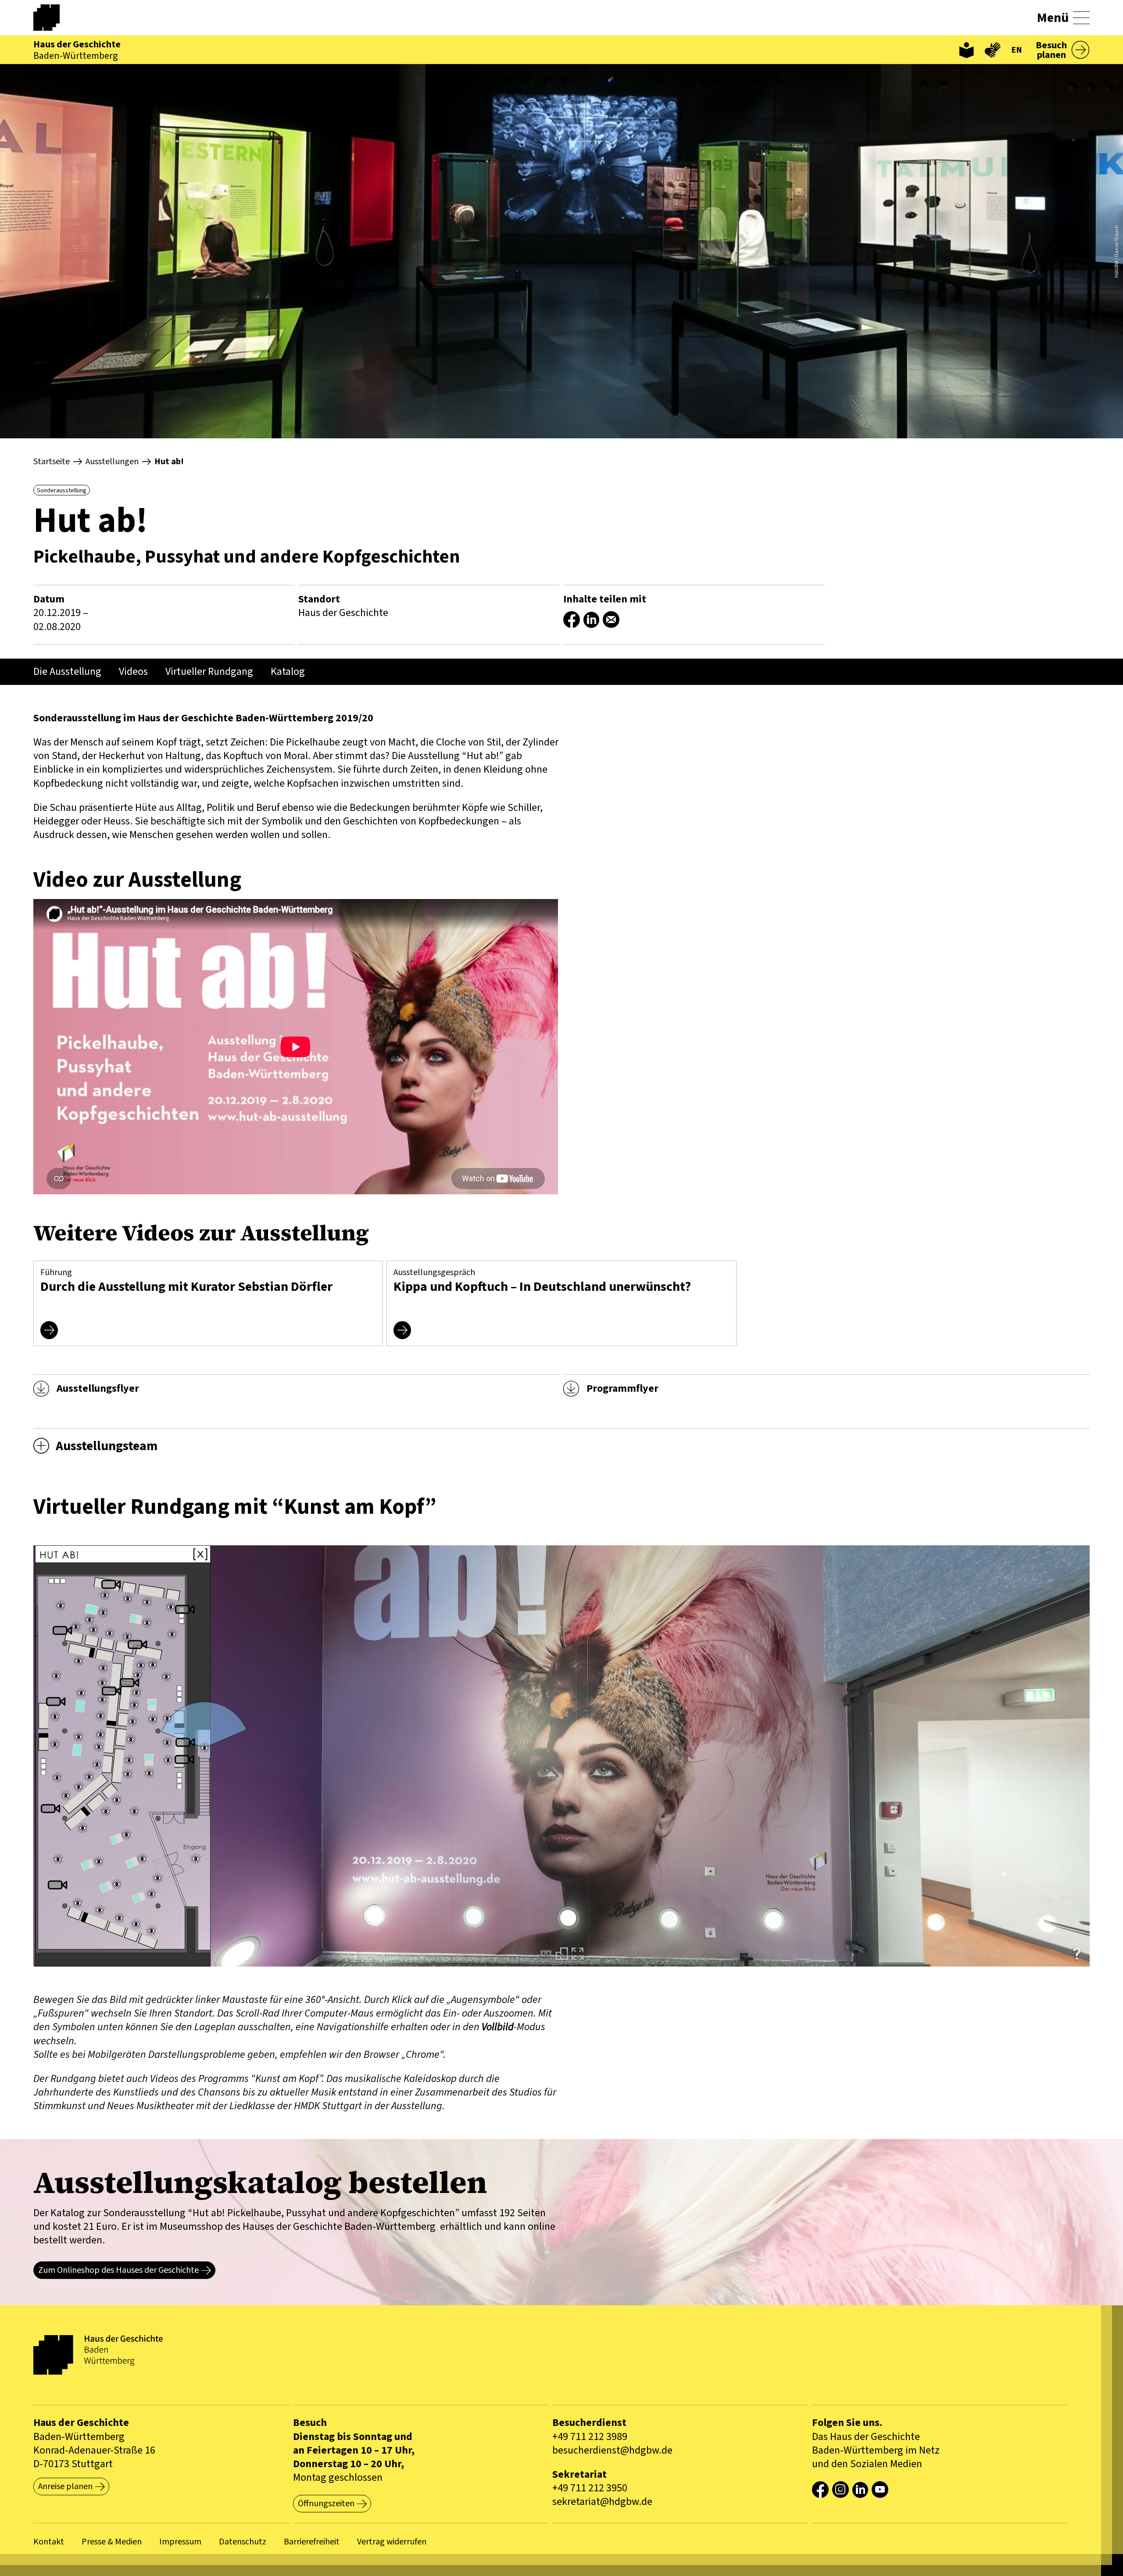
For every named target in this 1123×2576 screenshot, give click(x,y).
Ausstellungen (112, 462)
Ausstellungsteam (107, 1446)
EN (1017, 50)
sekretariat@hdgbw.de (602, 2502)
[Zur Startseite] (55, 18)
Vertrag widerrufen (392, 2542)
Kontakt (49, 2542)
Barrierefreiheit (312, 2542)
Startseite (52, 462)
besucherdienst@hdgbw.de (612, 2450)
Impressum (180, 2542)
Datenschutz (243, 2542)
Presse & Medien (112, 2542)
